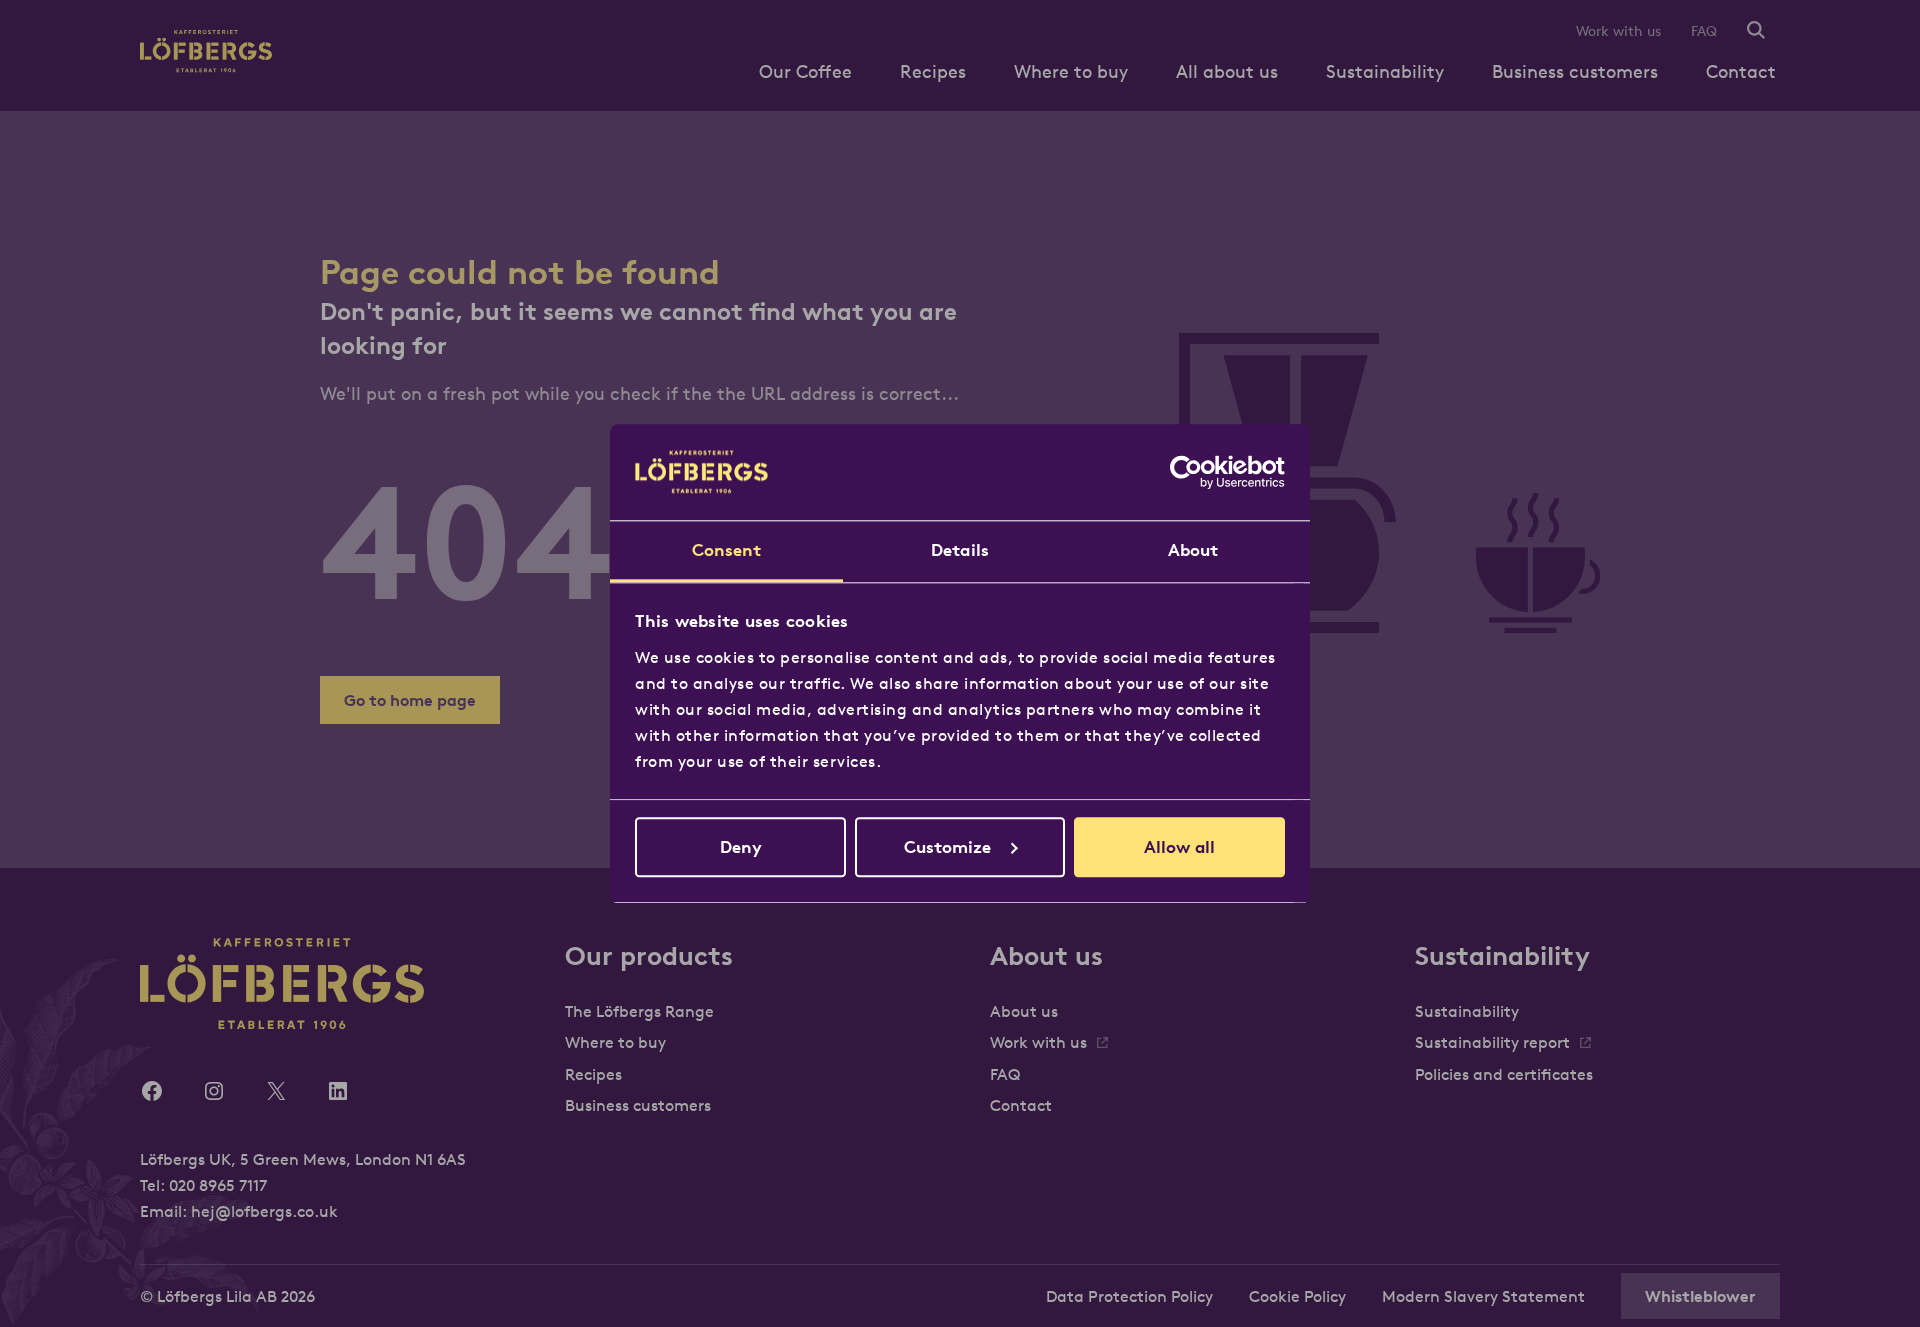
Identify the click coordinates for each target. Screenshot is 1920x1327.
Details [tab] (960, 550)
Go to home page (410, 700)
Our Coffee (805, 71)
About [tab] (1193, 550)
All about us (1227, 71)
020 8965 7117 (218, 1185)
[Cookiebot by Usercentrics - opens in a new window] (1197, 472)
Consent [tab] (727, 550)
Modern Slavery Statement (1483, 1296)
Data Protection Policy (1129, 1296)
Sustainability (1385, 71)
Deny (741, 847)
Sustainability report (1492, 1042)
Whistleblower (1700, 1296)
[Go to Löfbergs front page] (206, 66)
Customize (947, 847)
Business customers (1575, 71)
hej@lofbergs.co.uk (264, 1211)
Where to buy (1071, 71)
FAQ (1704, 31)
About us (1024, 1011)
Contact (1741, 71)
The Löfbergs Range (639, 1011)
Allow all (1179, 847)
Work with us (1618, 31)
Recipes (933, 71)
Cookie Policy (1297, 1296)
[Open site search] (1756, 31)
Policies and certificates (1504, 1074)
